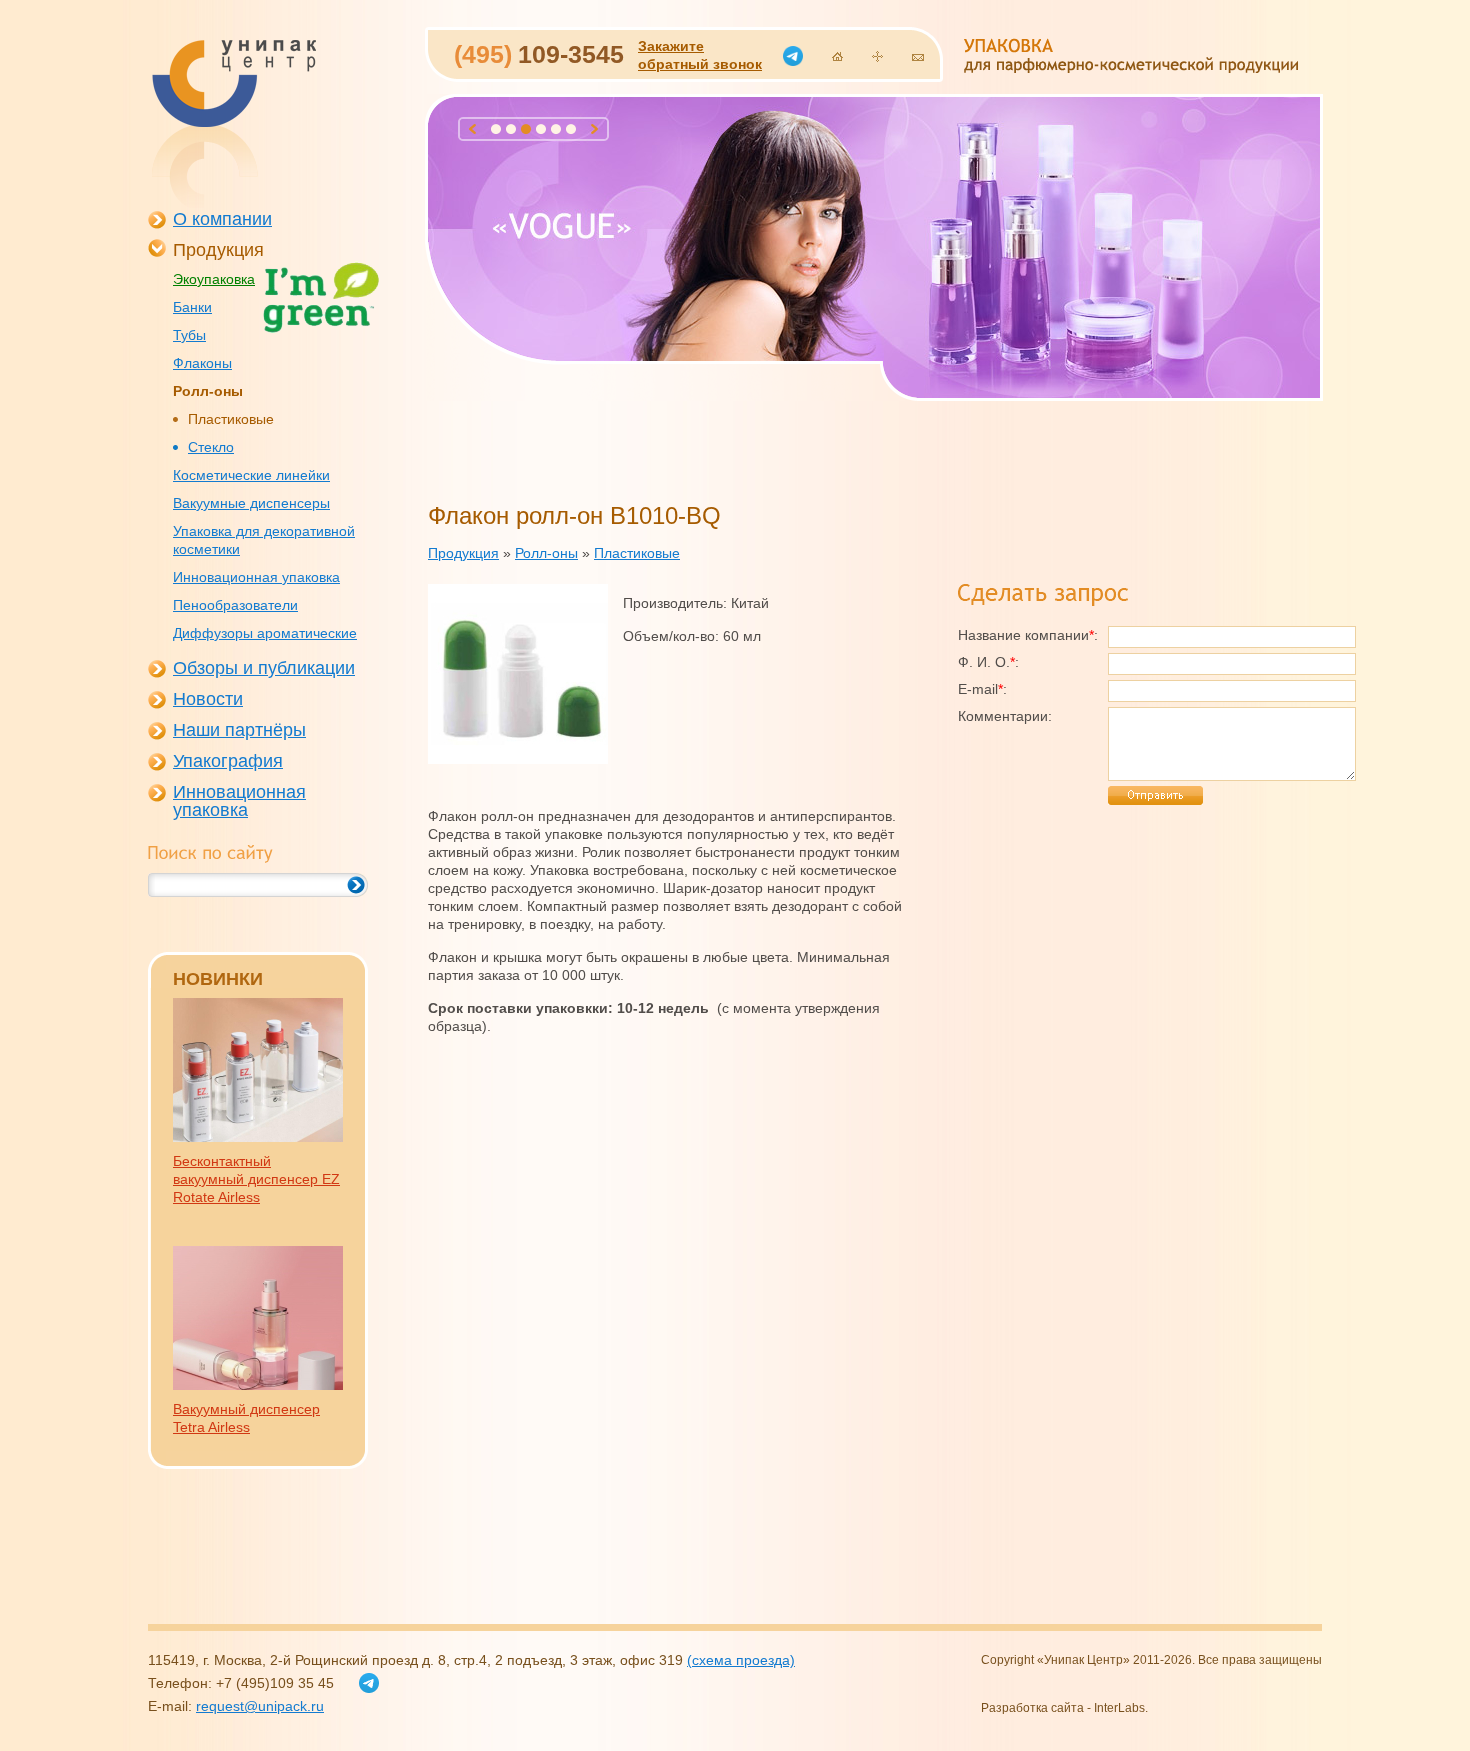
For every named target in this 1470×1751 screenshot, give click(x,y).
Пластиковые (231, 419)
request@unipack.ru (260, 1706)
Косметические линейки (251, 475)
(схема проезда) (741, 1660)
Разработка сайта (1032, 1708)
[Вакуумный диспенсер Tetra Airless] (258, 1385)
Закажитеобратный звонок (700, 55)
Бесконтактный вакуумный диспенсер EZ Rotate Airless (256, 1179)
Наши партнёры (239, 730)
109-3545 (539, 54)
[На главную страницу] (837, 56)
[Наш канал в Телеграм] (793, 56)
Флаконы (202, 363)
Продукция (218, 250)
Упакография (228, 761)
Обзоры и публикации (264, 668)
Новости (208, 699)
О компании (222, 219)
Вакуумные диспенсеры (251, 503)
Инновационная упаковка (256, 577)
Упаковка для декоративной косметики (264, 540)
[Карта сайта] (877, 56)
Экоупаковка (214, 279)
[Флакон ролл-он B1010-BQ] (518, 759)
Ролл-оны (208, 391)
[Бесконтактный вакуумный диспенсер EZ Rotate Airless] (258, 1137)
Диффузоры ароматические (265, 633)
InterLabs (1119, 1708)
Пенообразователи (235, 605)
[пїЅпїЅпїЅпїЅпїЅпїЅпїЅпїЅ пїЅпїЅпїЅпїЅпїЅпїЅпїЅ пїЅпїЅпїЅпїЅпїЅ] (233, 124)
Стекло (211, 447)
